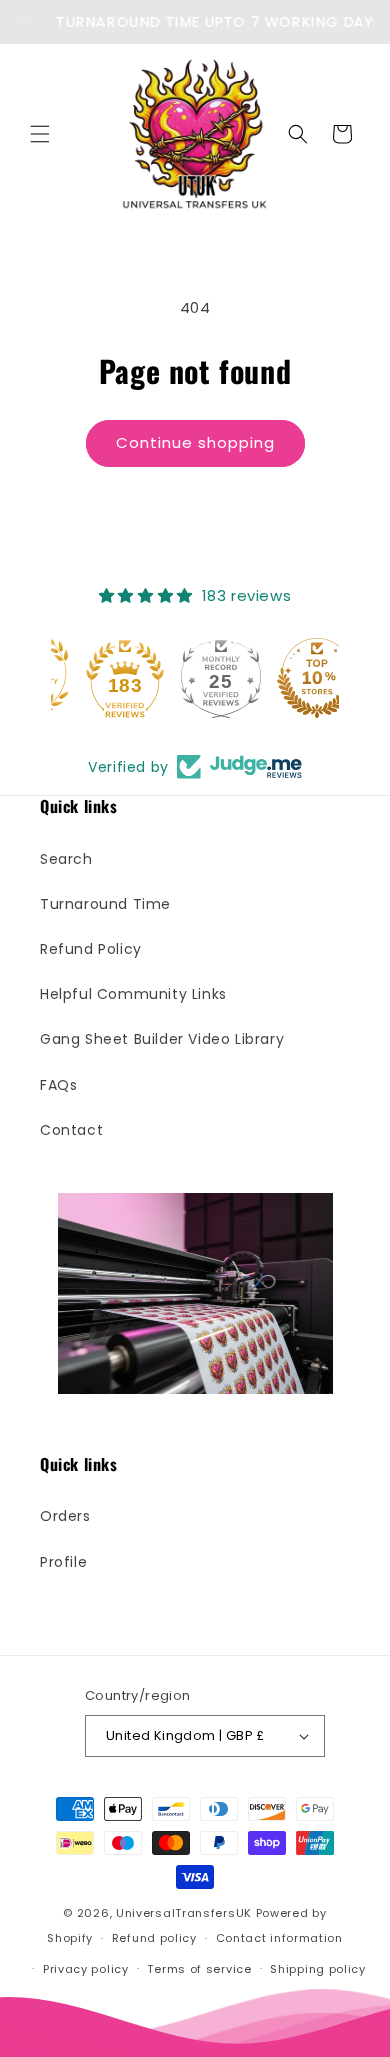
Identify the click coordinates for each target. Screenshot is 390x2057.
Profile (63, 1562)
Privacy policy (86, 1969)
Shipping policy (318, 1969)
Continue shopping (195, 442)
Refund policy (154, 1938)
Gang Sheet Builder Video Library (162, 1039)
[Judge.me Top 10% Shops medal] (291, 678)
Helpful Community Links (133, 994)
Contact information (279, 1938)
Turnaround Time (105, 904)
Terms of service (199, 1969)
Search (66, 859)
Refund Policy (91, 949)
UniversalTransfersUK (184, 1913)
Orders (65, 1516)
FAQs (58, 1085)
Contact (71, 1130)
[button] (40, 134)
